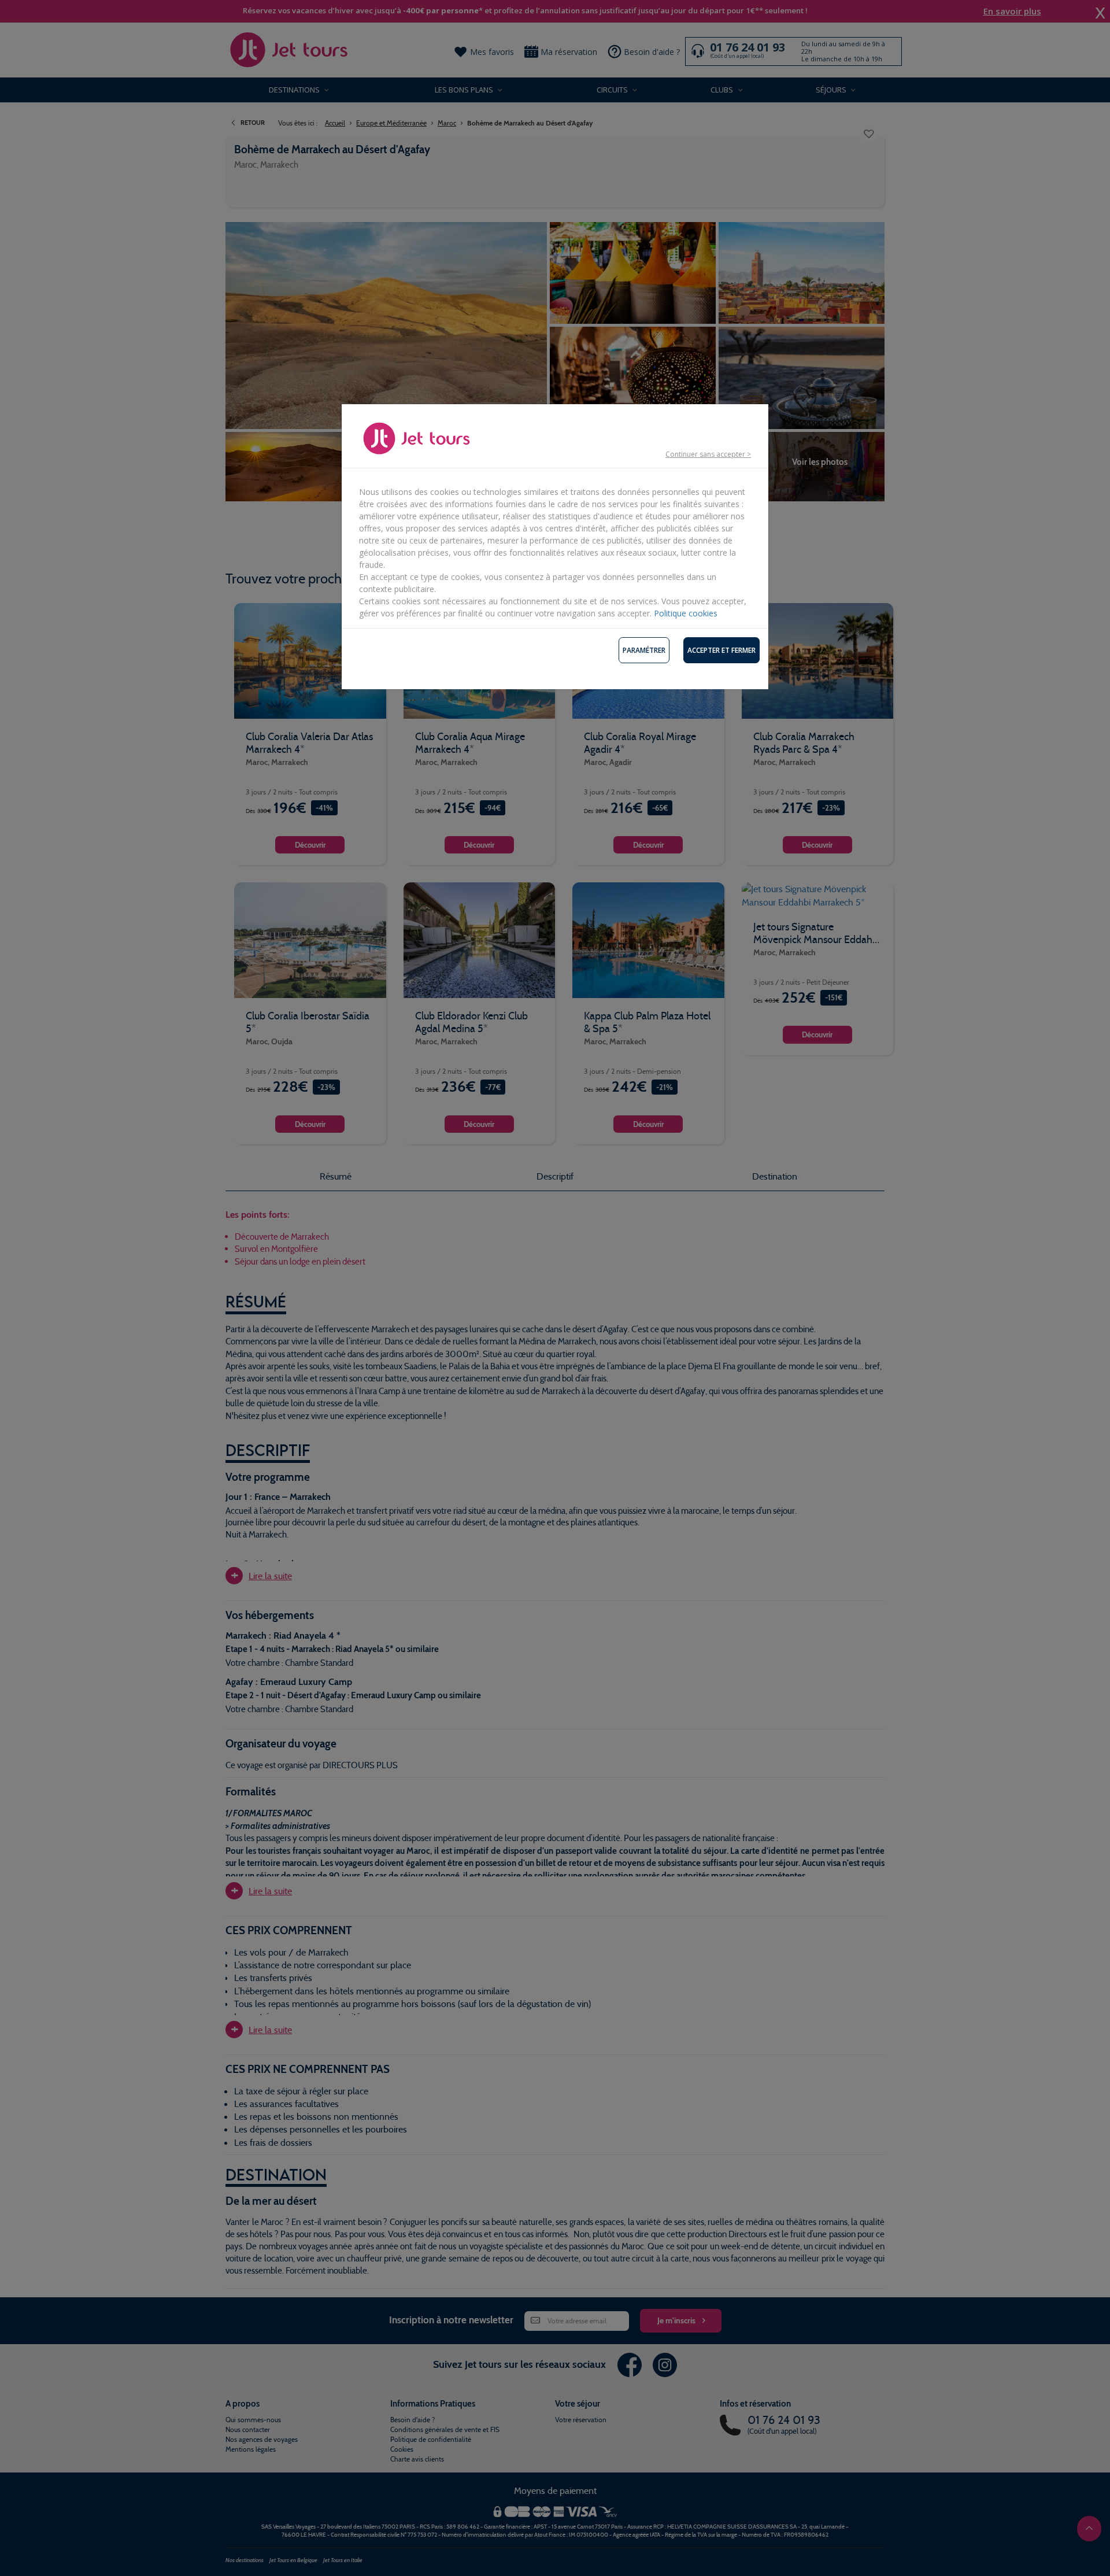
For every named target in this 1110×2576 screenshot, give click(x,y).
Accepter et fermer (721, 650)
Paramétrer (644, 650)
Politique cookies (686, 613)
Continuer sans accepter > (708, 454)
